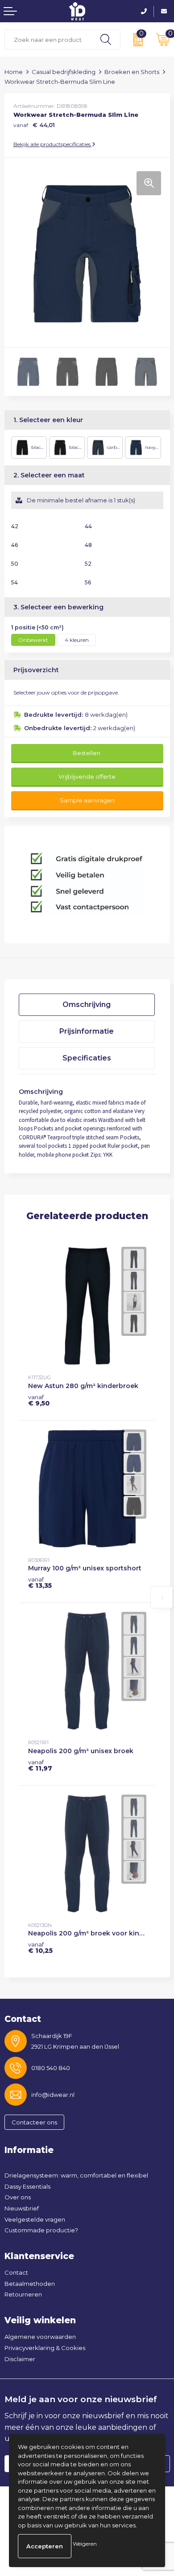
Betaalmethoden (30, 2284)
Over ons (18, 2197)
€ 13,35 (40, 1582)
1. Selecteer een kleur (48, 420)
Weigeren (85, 2544)
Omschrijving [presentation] (87, 1005)
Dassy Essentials (27, 2186)
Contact (16, 2272)
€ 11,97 (40, 1765)
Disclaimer (20, 2359)
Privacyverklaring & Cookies (45, 2348)
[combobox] (48, 39)
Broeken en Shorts (132, 72)
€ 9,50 (39, 1400)
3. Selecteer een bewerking (58, 607)
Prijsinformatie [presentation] (87, 1031)
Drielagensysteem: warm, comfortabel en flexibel (76, 2175)
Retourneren (23, 2294)
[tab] (87, 1005)
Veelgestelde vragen (35, 2219)
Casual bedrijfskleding (64, 72)
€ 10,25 (40, 1947)
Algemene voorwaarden (40, 2337)
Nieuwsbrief (22, 2208)
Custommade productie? (41, 2230)
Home (14, 72)
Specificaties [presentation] (87, 1058)
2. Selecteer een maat (49, 475)
